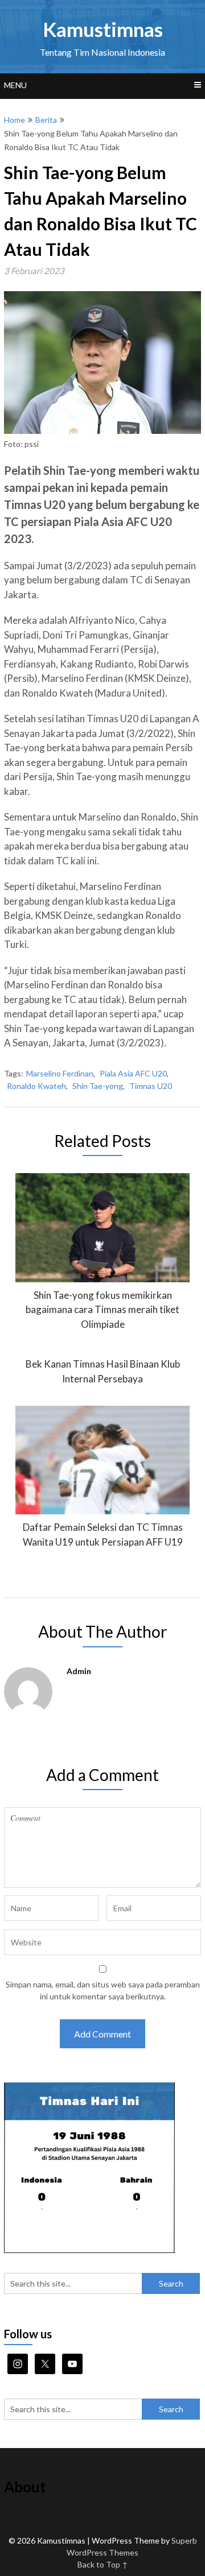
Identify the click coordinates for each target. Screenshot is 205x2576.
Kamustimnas (103, 29)
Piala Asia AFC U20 (133, 1073)
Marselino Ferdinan (60, 1073)
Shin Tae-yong (98, 1086)
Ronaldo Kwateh (36, 1086)
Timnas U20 (151, 1086)
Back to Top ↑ (103, 2564)
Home (15, 120)
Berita (46, 120)
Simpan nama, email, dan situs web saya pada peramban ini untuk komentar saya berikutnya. (103, 1990)
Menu (15, 85)
